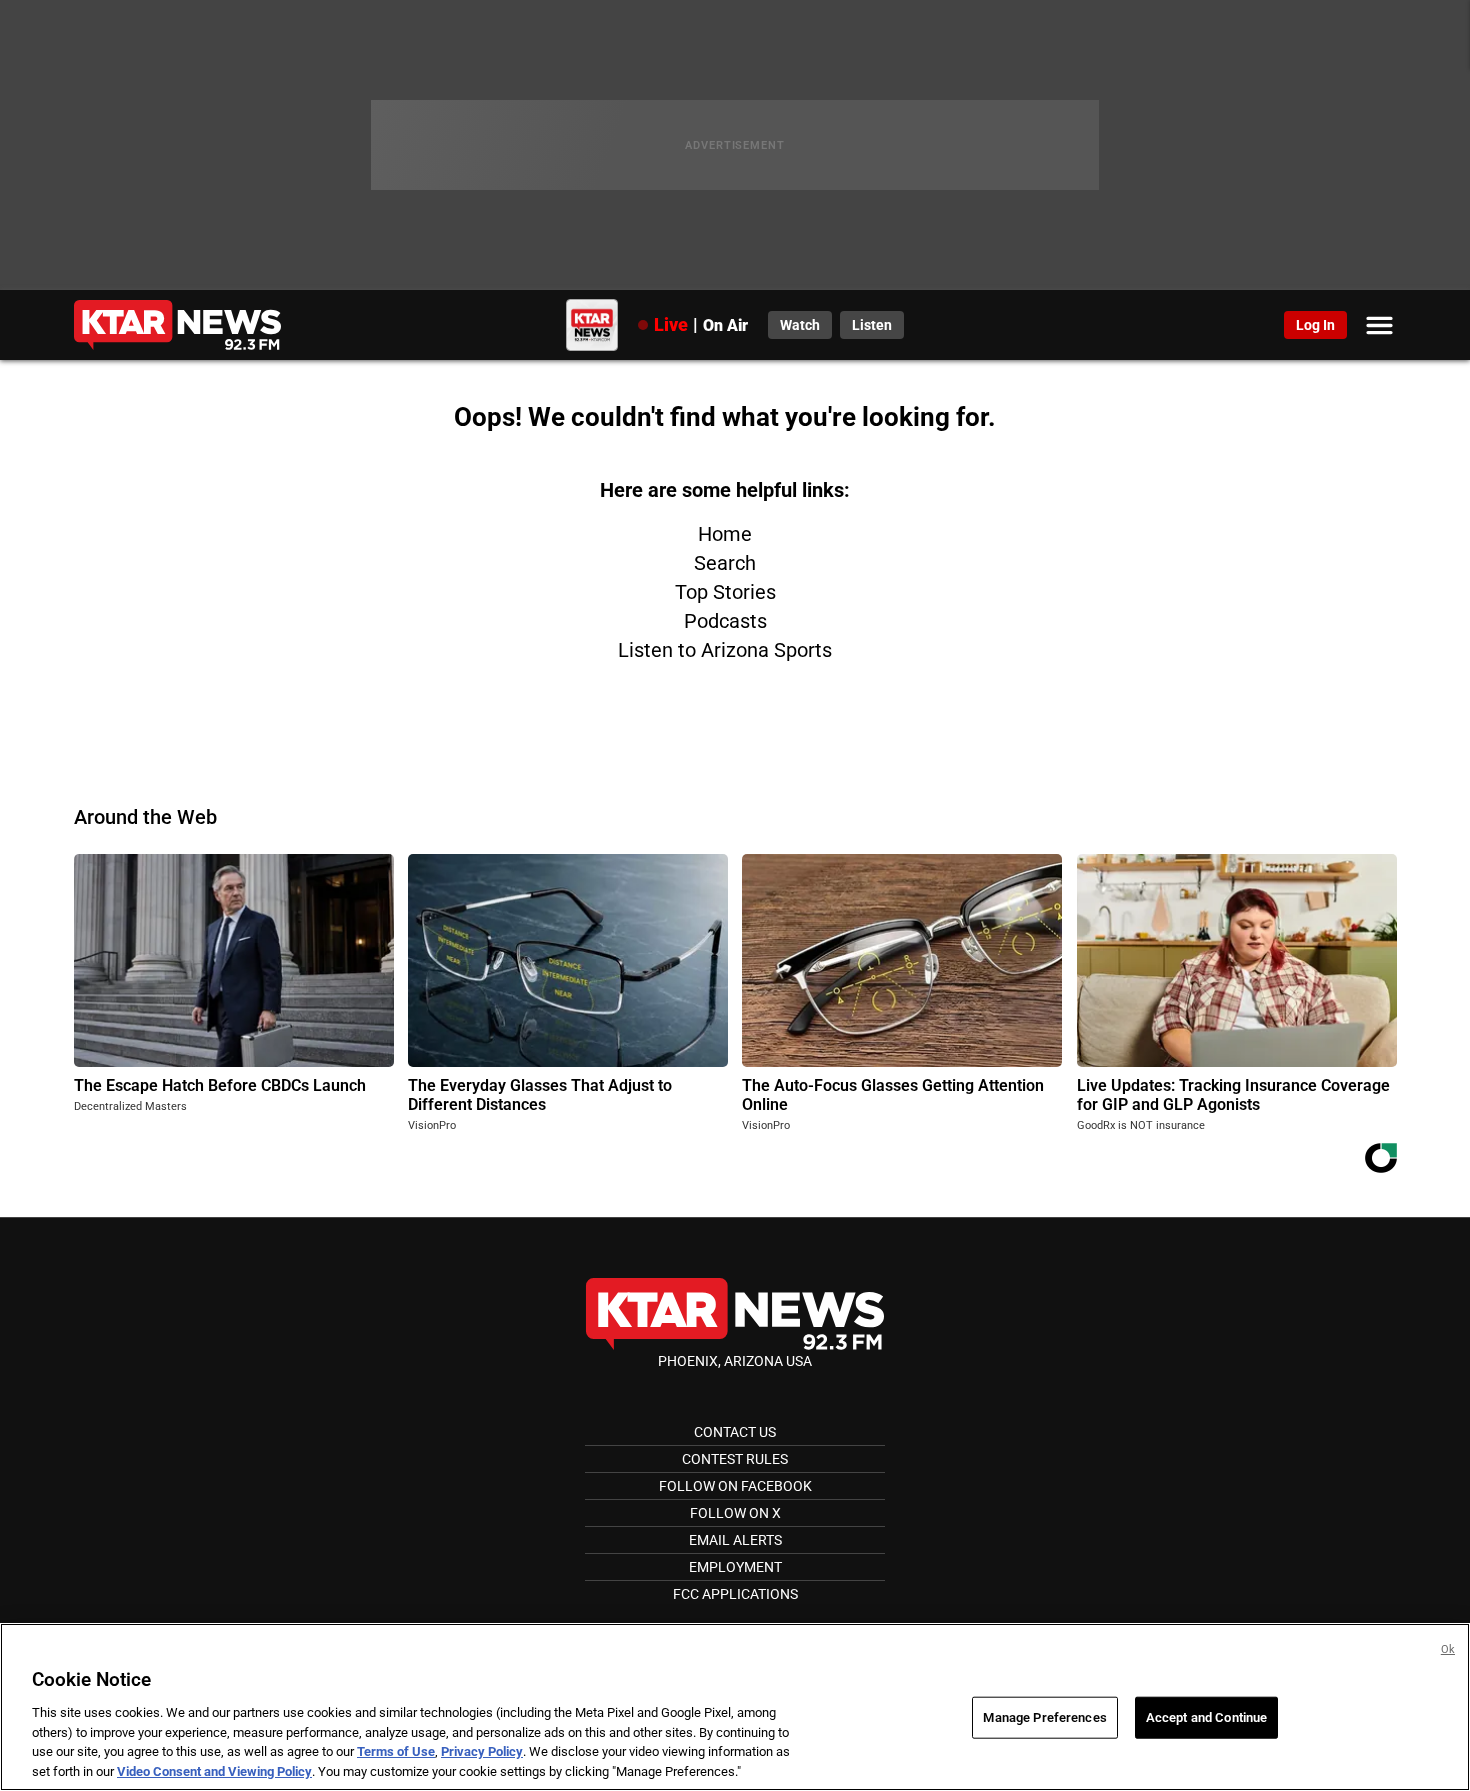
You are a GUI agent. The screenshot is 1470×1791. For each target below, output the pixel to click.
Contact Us (735, 1432)
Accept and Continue (1206, 1717)
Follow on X (735, 1513)
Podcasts (725, 621)
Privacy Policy (482, 1751)
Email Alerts (735, 1540)
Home (725, 534)
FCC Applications (735, 1594)
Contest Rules (735, 1459)
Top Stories (725, 592)
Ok (1448, 1649)
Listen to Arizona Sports (725, 650)
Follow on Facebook (735, 1486)
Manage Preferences (1044, 1717)
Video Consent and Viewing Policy (214, 1770)
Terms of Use (396, 1751)
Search (725, 563)
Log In (1315, 325)
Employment (735, 1567)
